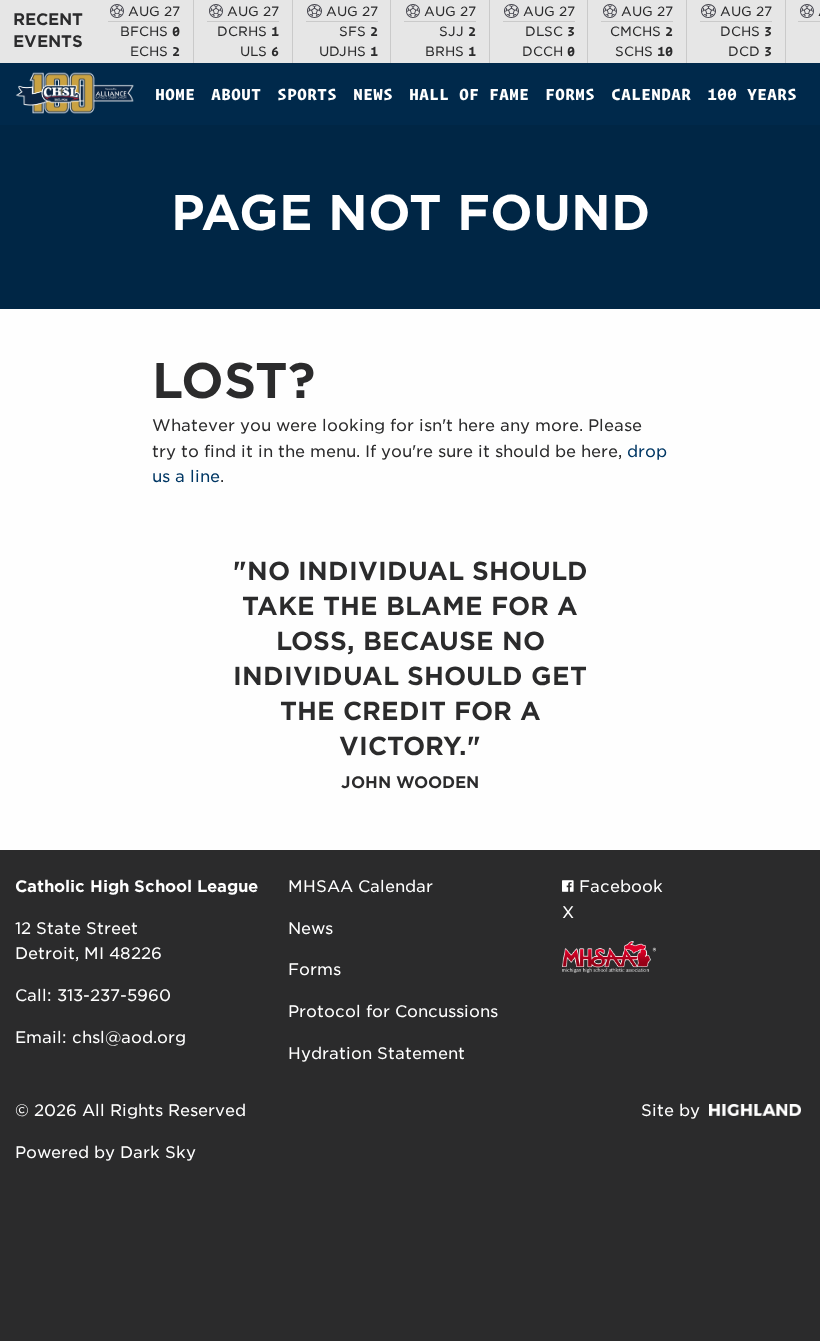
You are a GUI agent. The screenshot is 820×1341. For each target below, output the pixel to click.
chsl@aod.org (129, 1037)
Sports (307, 94)
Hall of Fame (469, 94)
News (373, 94)
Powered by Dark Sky (105, 1152)
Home (175, 94)
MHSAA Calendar (360, 886)
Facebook (618, 886)
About (236, 94)
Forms (570, 94)
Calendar (651, 94)
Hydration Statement (376, 1053)
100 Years (752, 94)
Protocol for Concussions (393, 1011)
